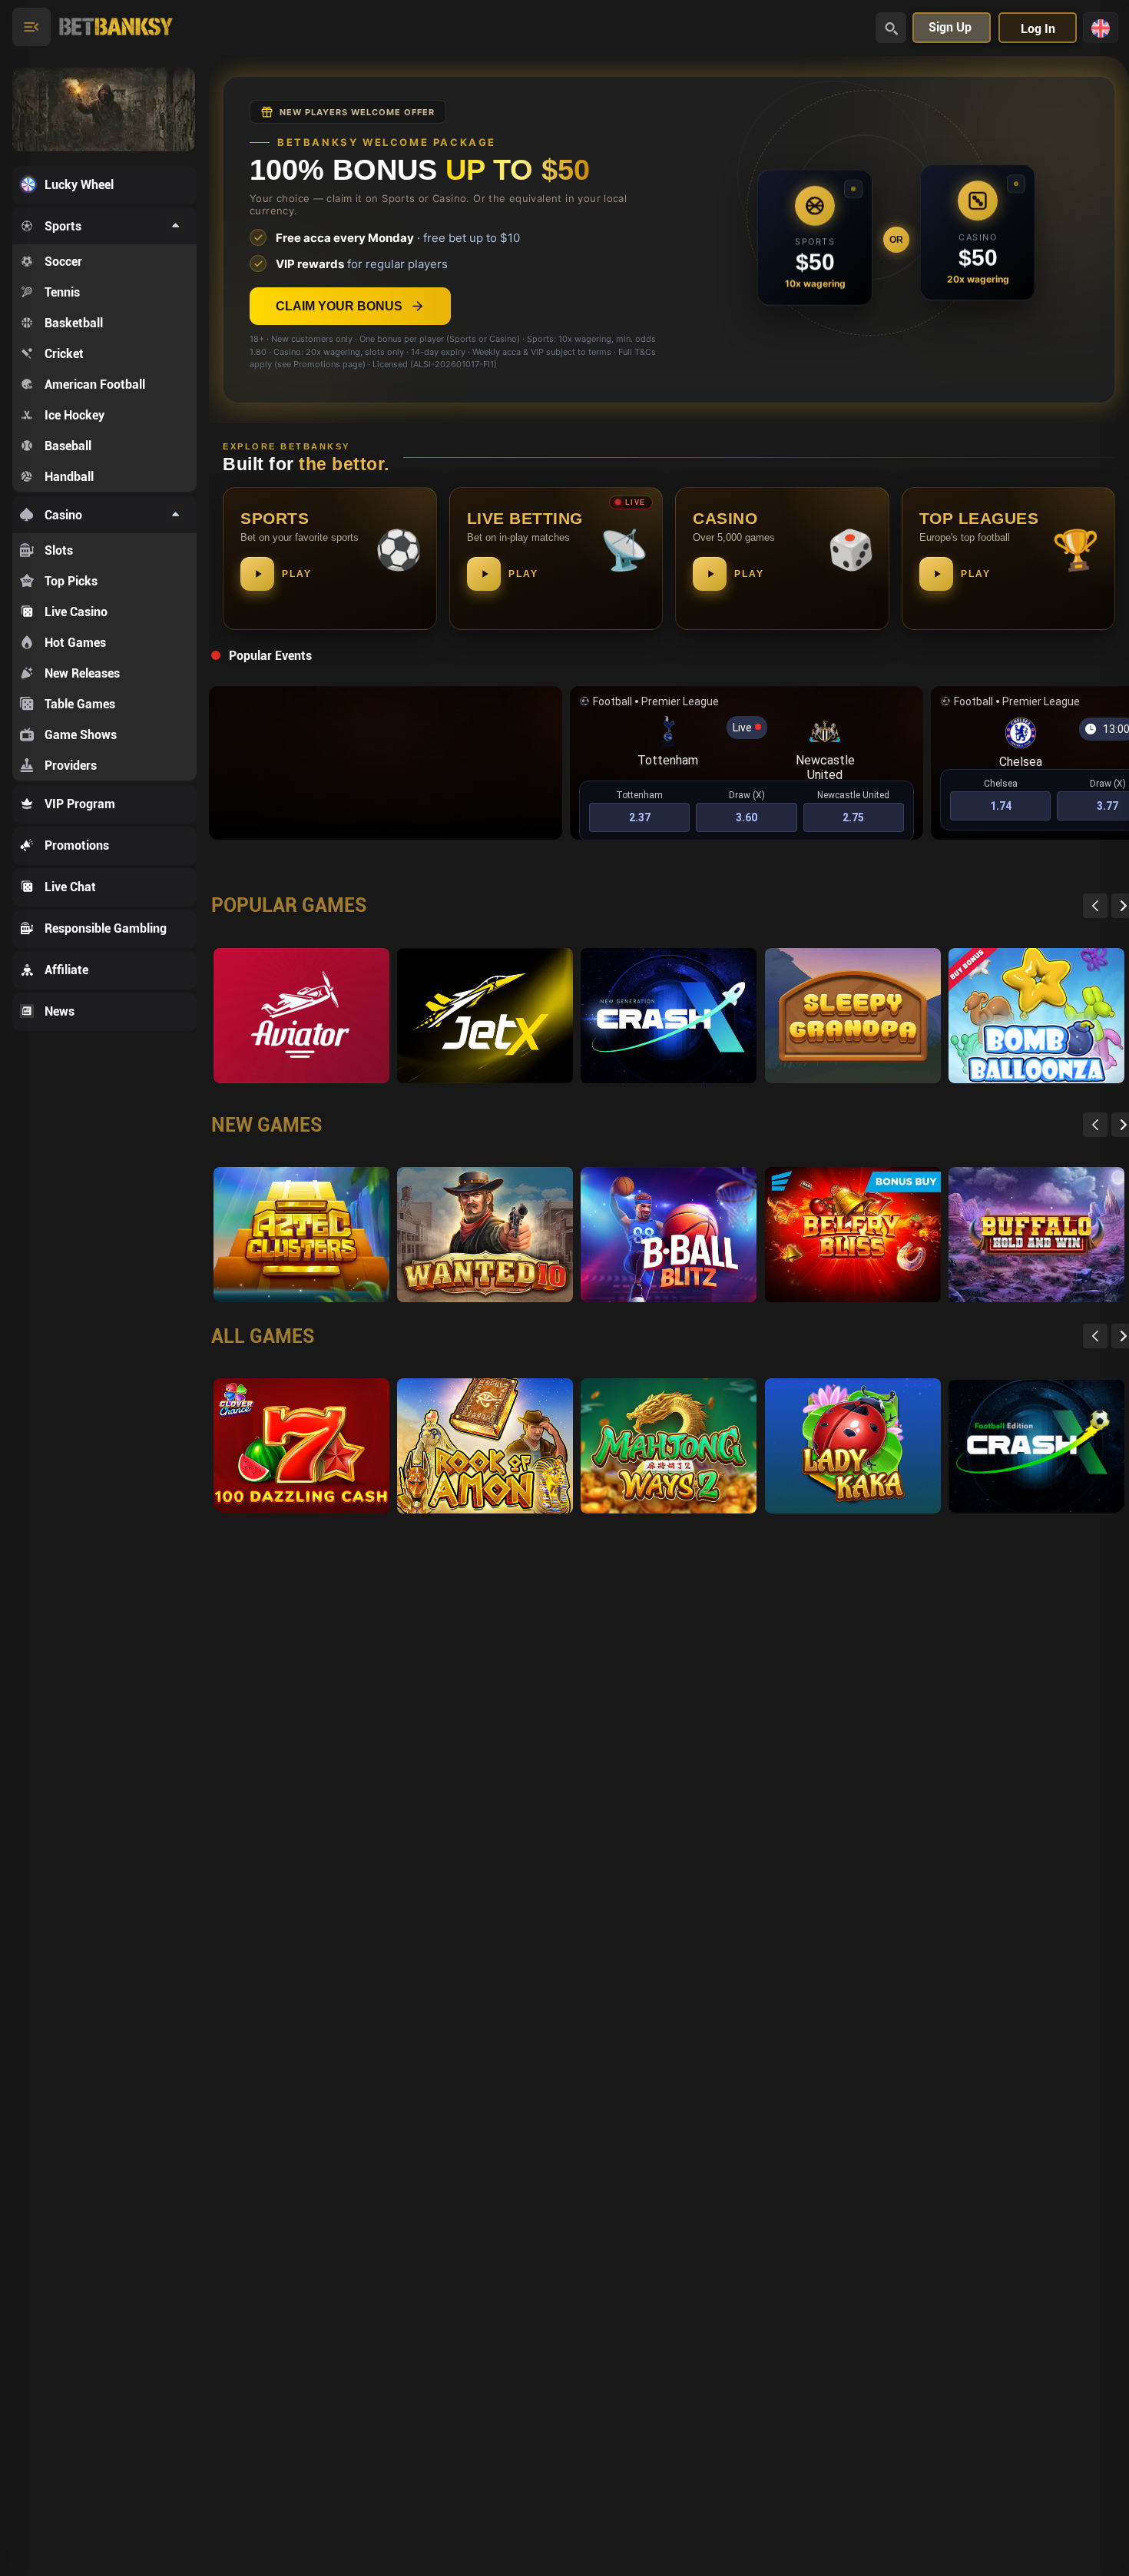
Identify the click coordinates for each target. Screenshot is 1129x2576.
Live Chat (70, 887)
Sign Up (950, 27)
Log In (1038, 29)
